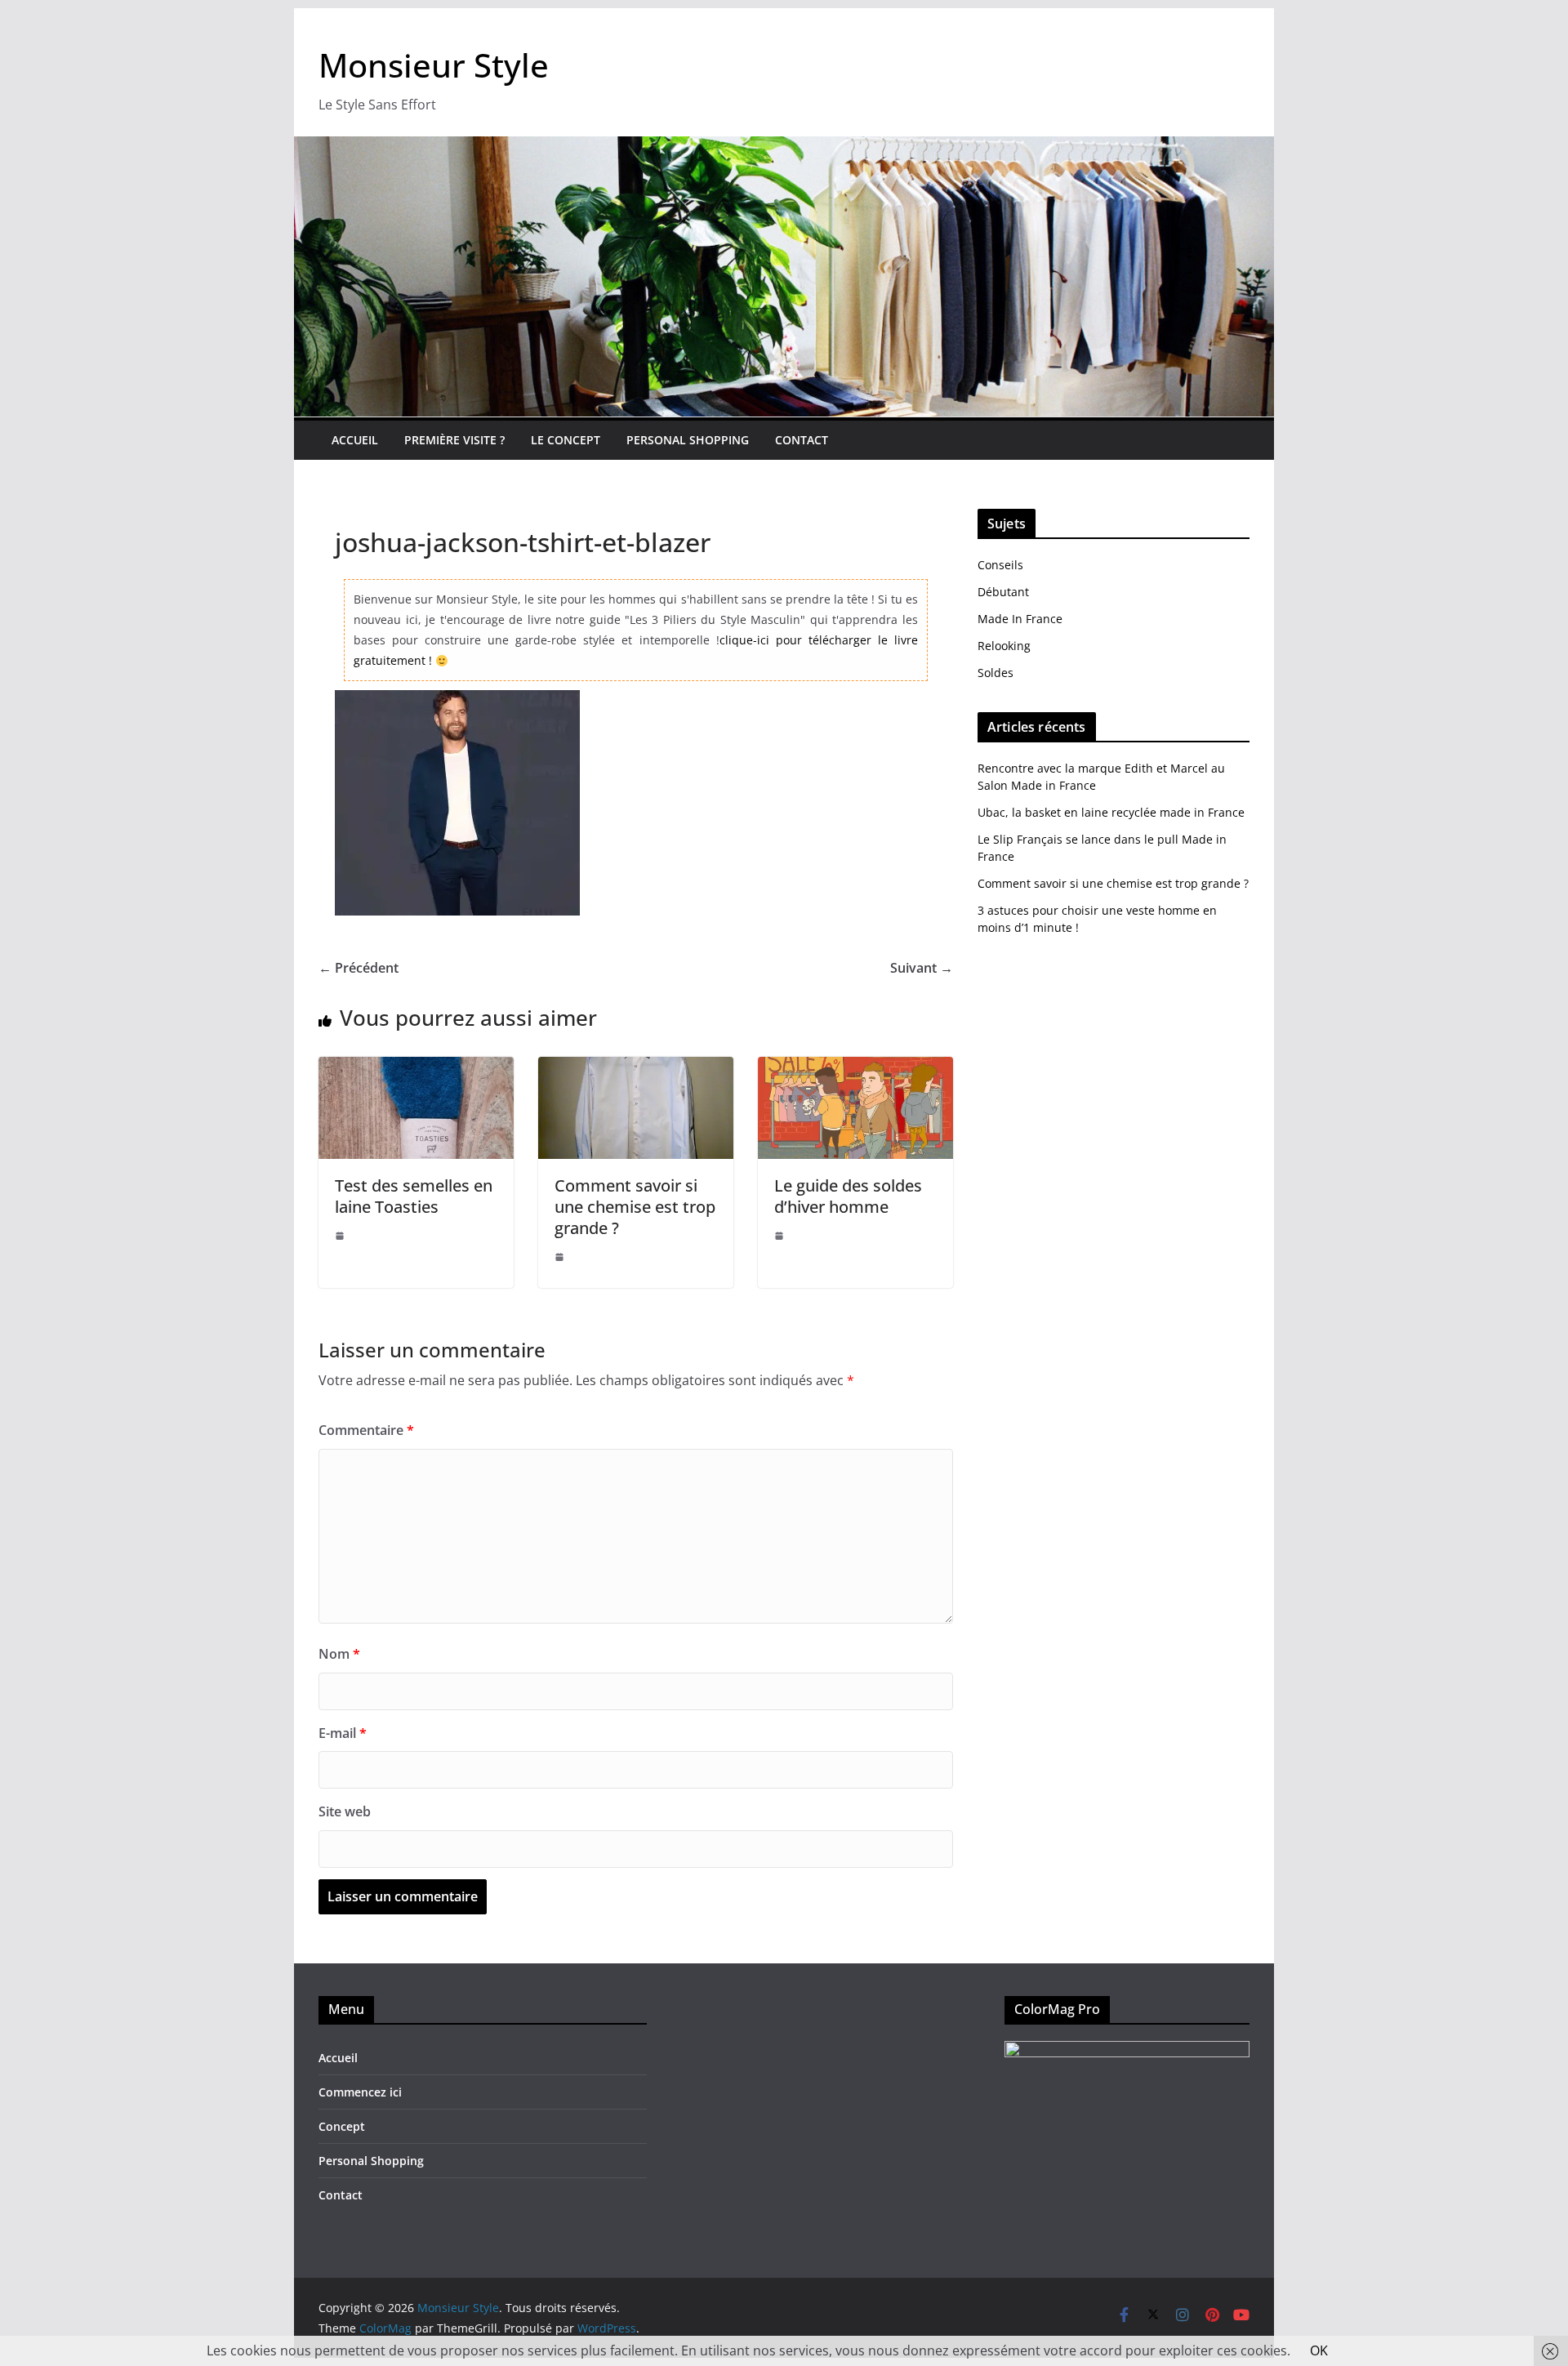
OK (1319, 2350)
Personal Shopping (688, 440)
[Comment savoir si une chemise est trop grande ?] (636, 1068)
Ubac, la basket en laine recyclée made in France (1111, 812)
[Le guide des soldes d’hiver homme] (855, 1068)
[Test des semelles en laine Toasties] (416, 1068)
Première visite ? (454, 440)
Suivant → (922, 968)
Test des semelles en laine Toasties (414, 1196)
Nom (339, 1654)
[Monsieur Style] (784, 148)
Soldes (996, 673)
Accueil (355, 440)
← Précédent (359, 968)
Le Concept (566, 440)
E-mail (343, 1733)
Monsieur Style (434, 65)
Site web (345, 1811)
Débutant (1003, 592)
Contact (802, 440)
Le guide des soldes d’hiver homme (848, 1196)
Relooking (1004, 646)
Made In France (1020, 619)
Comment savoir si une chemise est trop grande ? (635, 1207)
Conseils (1000, 565)
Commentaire (366, 1430)
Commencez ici (360, 2092)
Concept (342, 2126)
